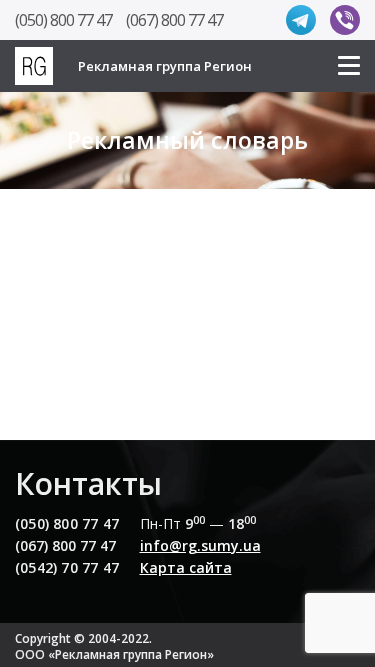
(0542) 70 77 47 (67, 567)
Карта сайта (186, 567)
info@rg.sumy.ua (200, 545)
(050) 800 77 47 (63, 20)
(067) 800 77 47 (174, 20)
